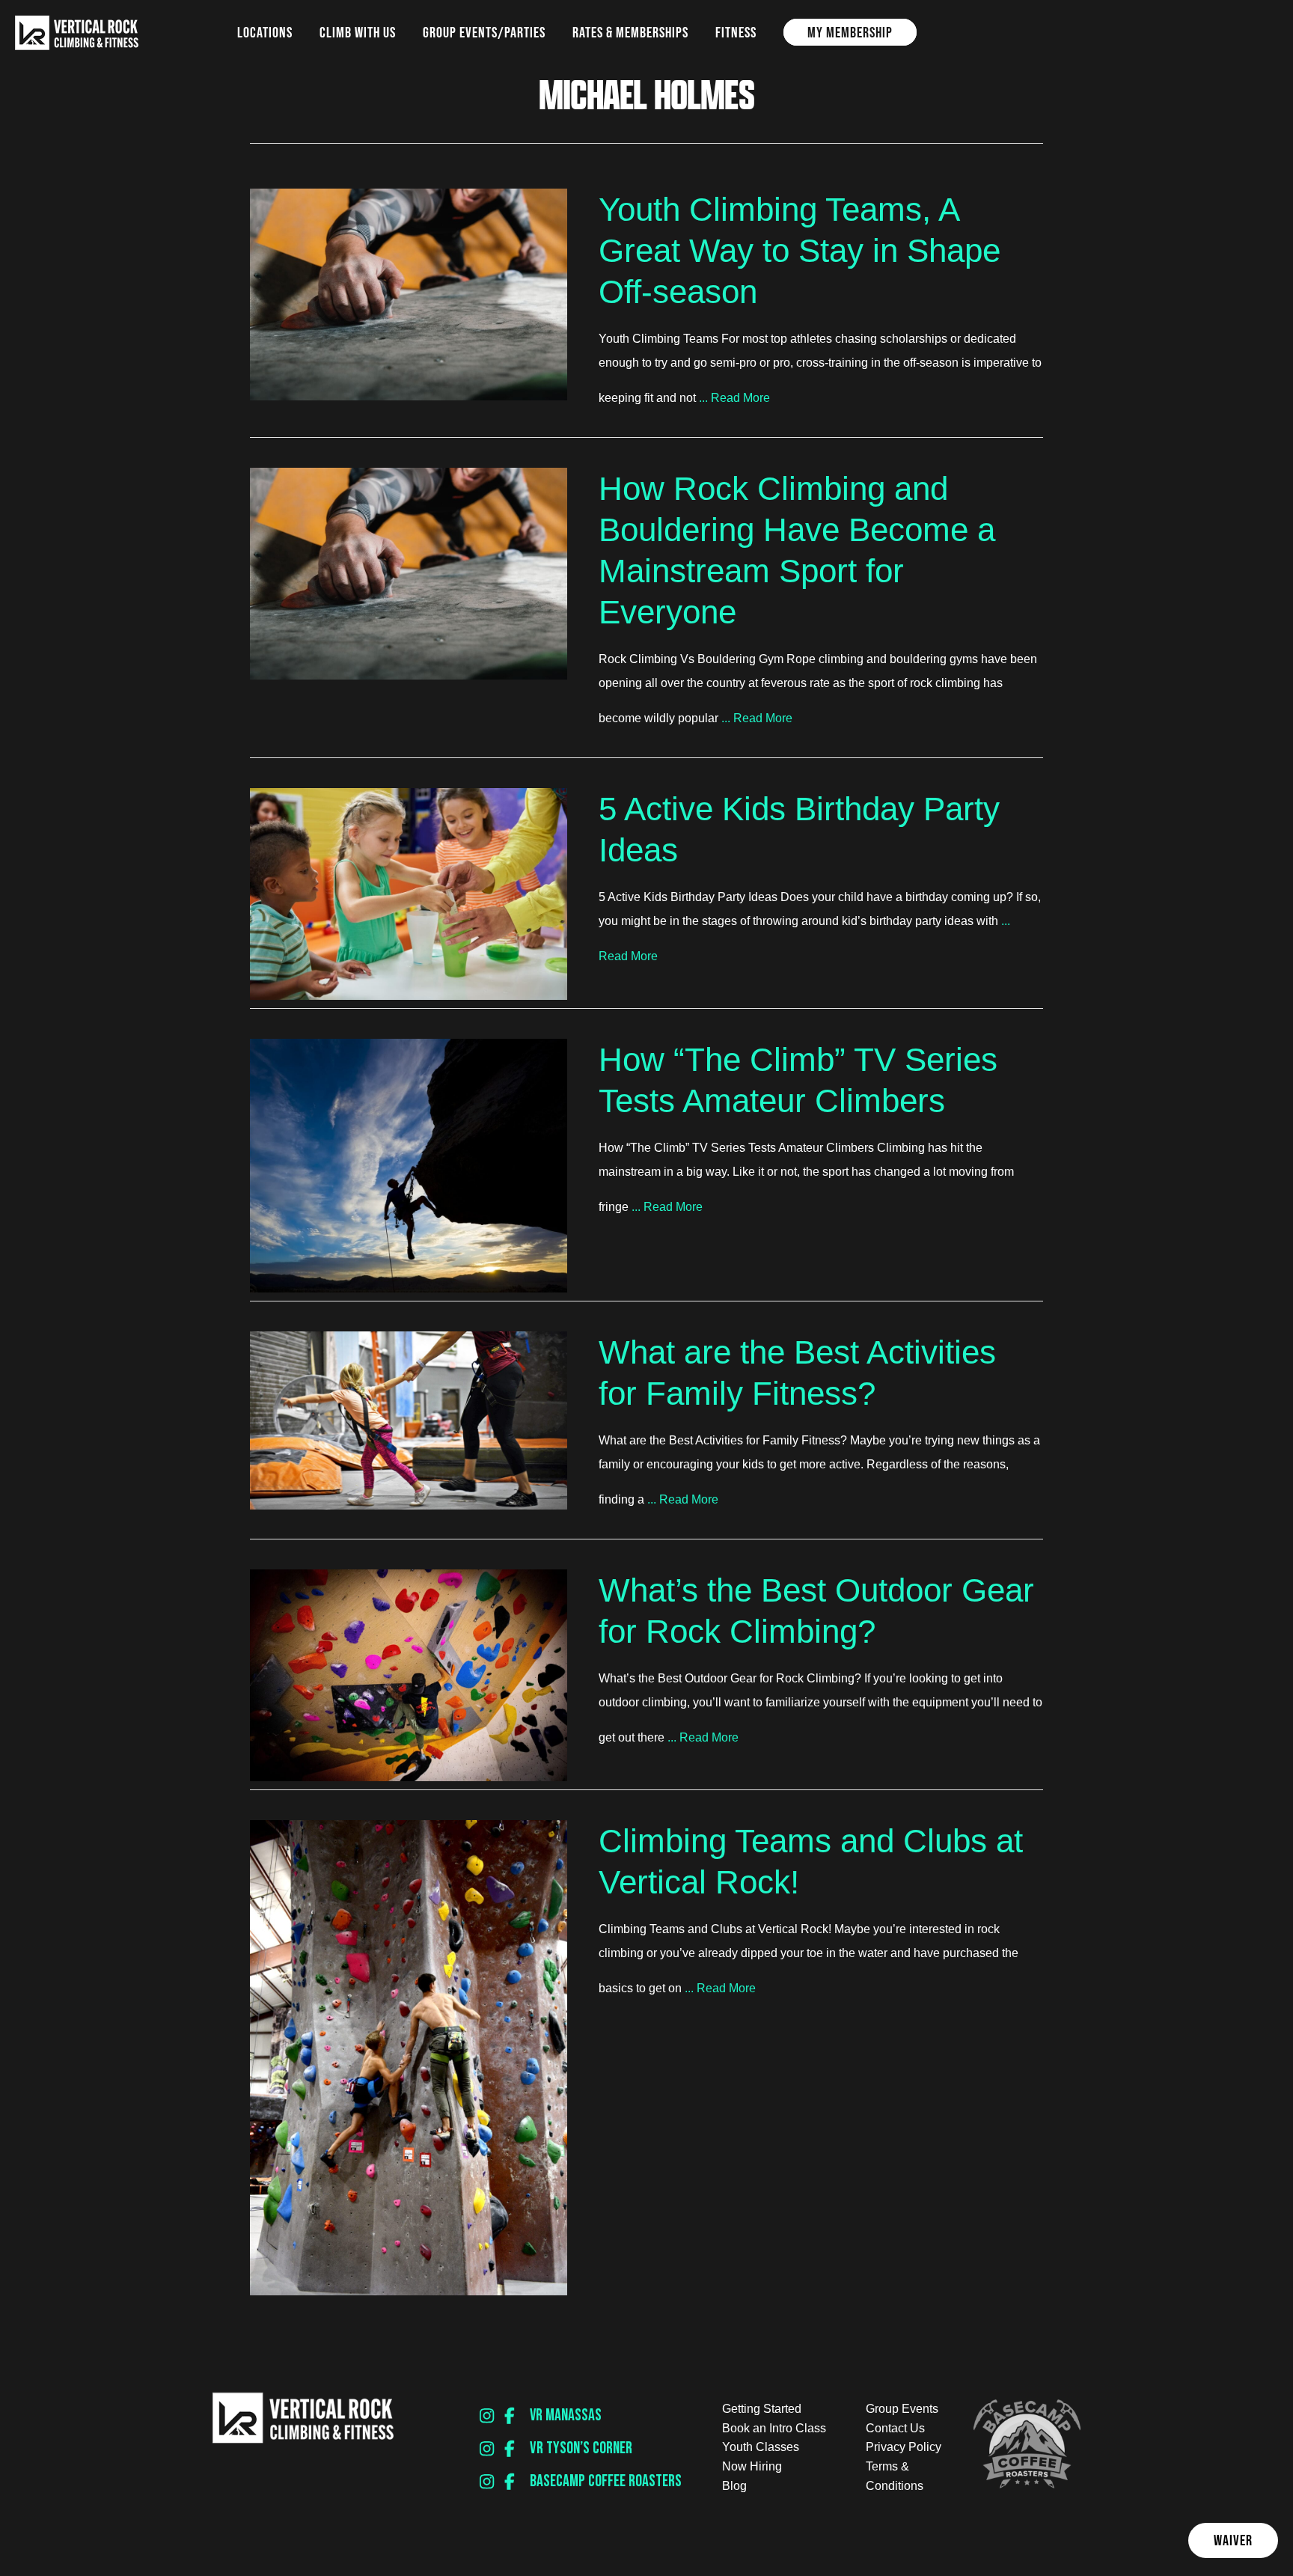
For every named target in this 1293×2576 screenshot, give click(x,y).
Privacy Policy (904, 2447)
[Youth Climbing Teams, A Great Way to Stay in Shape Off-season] (409, 396)
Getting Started (762, 2409)
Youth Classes (761, 2447)
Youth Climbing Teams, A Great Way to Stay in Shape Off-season (800, 250)
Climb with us (358, 32)
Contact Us (895, 2428)
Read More (740, 398)
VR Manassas (566, 2415)
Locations (265, 32)
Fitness (736, 32)
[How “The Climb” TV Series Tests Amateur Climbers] (409, 1288)
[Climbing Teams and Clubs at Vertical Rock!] (409, 2291)
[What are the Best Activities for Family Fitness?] (409, 1505)
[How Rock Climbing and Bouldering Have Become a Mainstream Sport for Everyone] (409, 675)
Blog (734, 2486)
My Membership (850, 32)
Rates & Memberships (630, 32)
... (703, 398)
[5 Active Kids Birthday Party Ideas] (409, 996)
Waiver (1233, 2540)
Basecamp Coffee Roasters (606, 2481)
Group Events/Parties (484, 32)
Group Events (902, 2409)
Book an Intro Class (774, 2428)
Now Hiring (752, 2466)
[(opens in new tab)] (1027, 2484)
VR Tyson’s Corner (581, 2448)
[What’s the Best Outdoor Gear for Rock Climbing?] (409, 1777)
